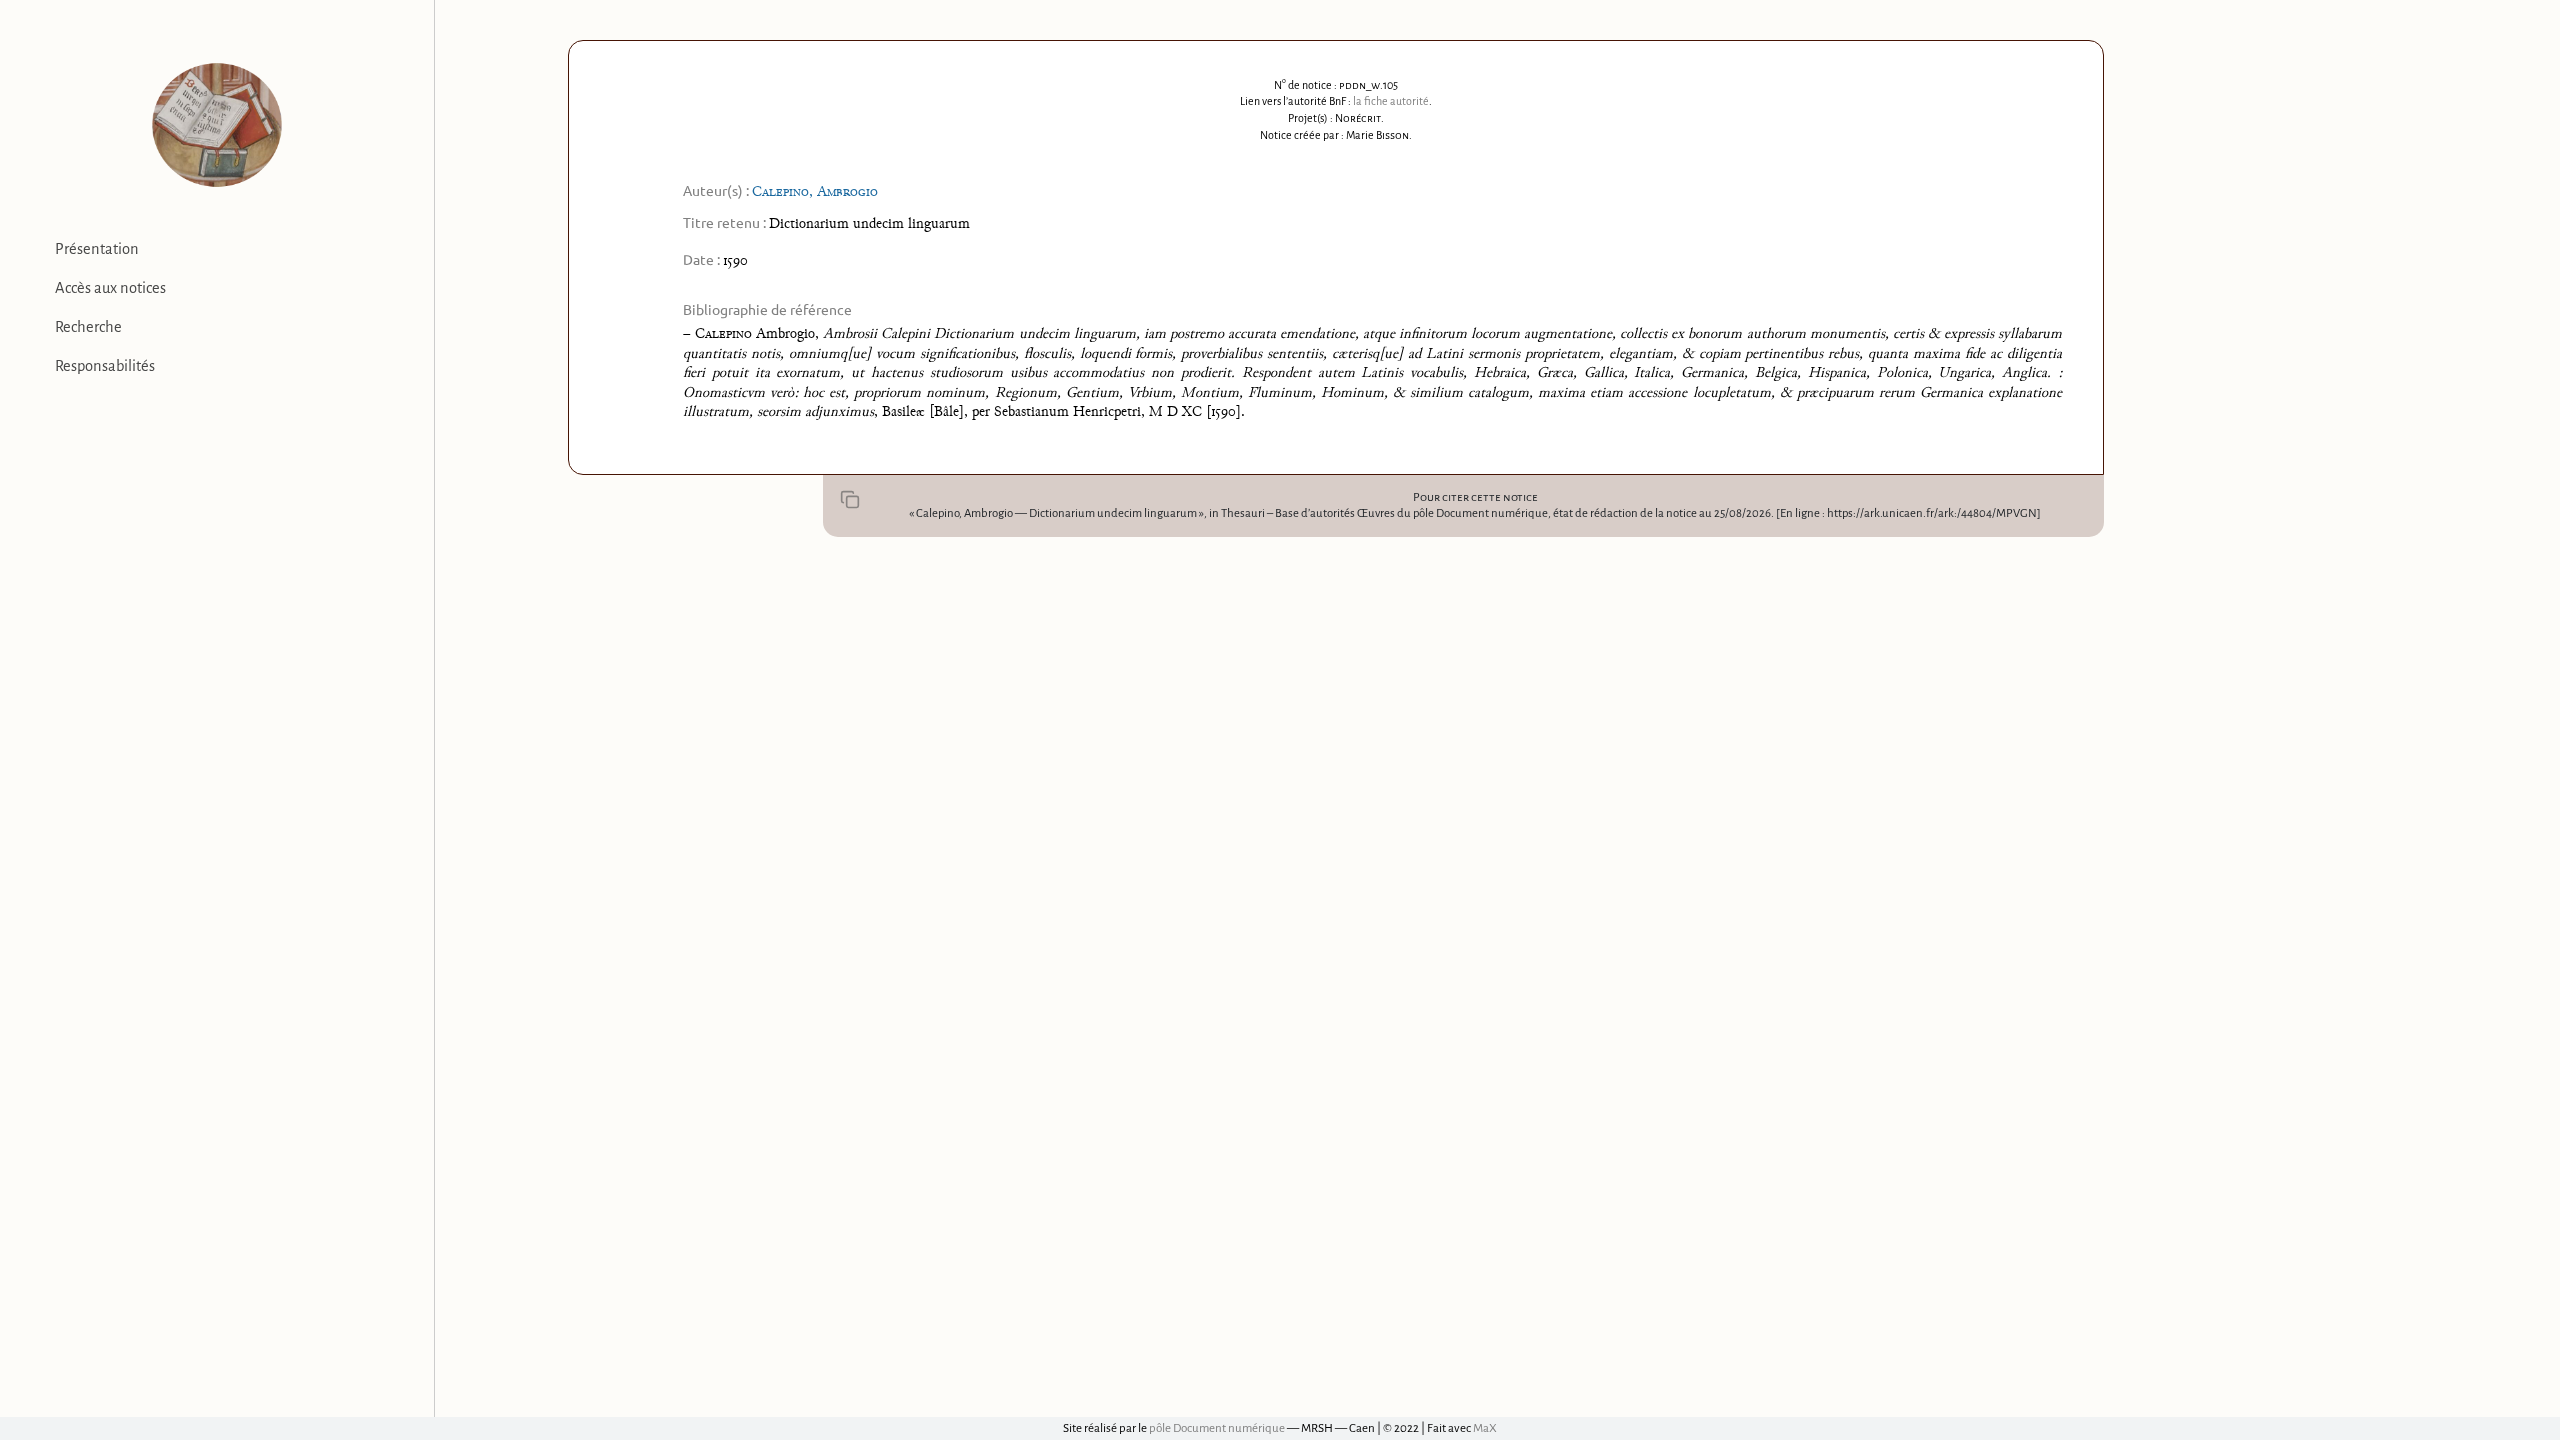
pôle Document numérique (1217, 1428)
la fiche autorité (1391, 101)
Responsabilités (105, 366)
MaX (1485, 1428)
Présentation (97, 249)
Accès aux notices (110, 288)
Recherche (88, 327)
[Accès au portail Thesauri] (217, 125)
